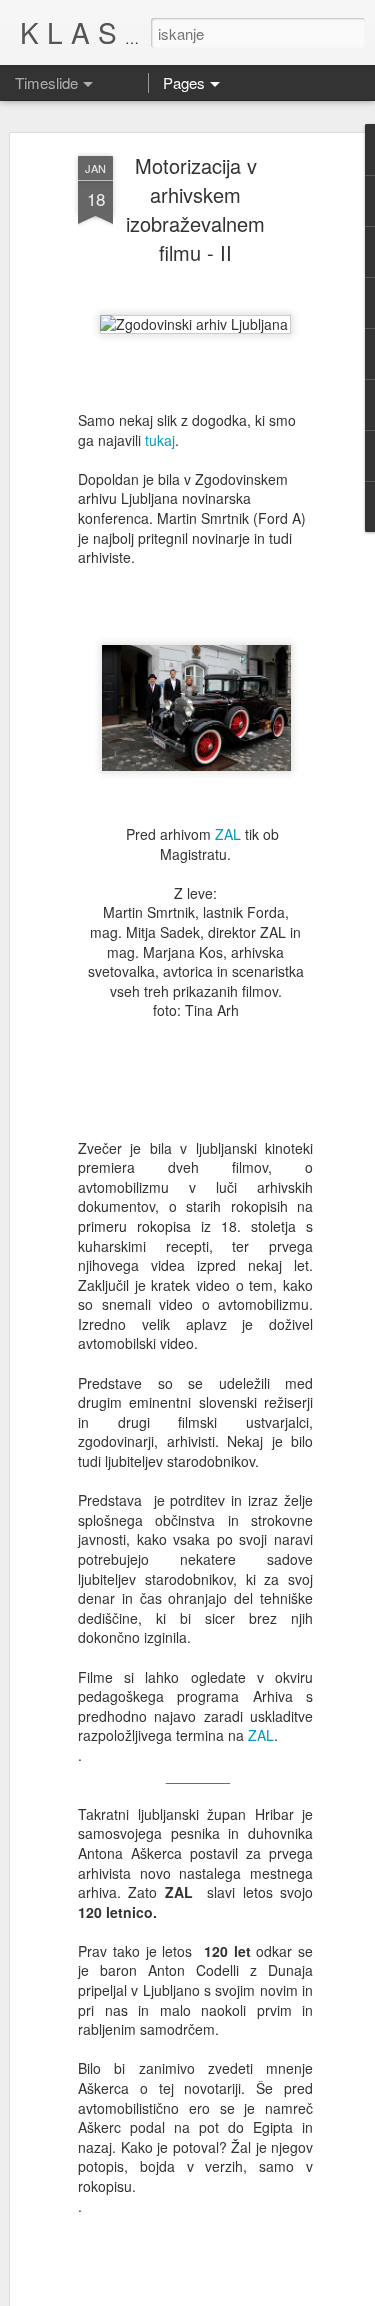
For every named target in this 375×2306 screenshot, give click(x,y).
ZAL (228, 834)
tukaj (160, 440)
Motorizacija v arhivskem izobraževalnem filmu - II (195, 209)
